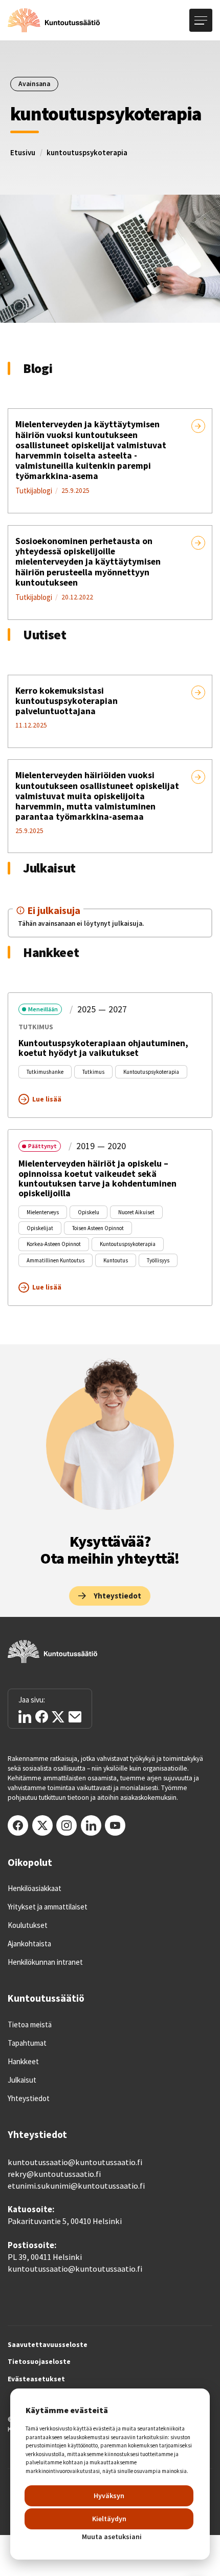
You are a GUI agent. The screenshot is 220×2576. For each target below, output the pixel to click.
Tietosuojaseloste (39, 2362)
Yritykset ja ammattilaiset (48, 1907)
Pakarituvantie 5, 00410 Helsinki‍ (65, 2221)
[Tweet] (58, 1717)
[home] (54, 20)
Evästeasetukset (36, 2379)
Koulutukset (28, 1925)
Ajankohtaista (29, 1944)
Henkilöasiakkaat (35, 1888)
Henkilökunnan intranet (45, 1962)
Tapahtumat (27, 2043)
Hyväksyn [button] (109, 2496)
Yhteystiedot (29, 2099)
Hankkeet (23, 2062)
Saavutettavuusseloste (48, 2345)
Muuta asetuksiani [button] (112, 2537)
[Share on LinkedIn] (25, 1717)
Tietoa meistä (30, 2025)
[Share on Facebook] (42, 1717)
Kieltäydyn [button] (109, 2519)
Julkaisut (22, 2080)
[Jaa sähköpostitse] (75, 1717)
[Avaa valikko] (201, 20)
